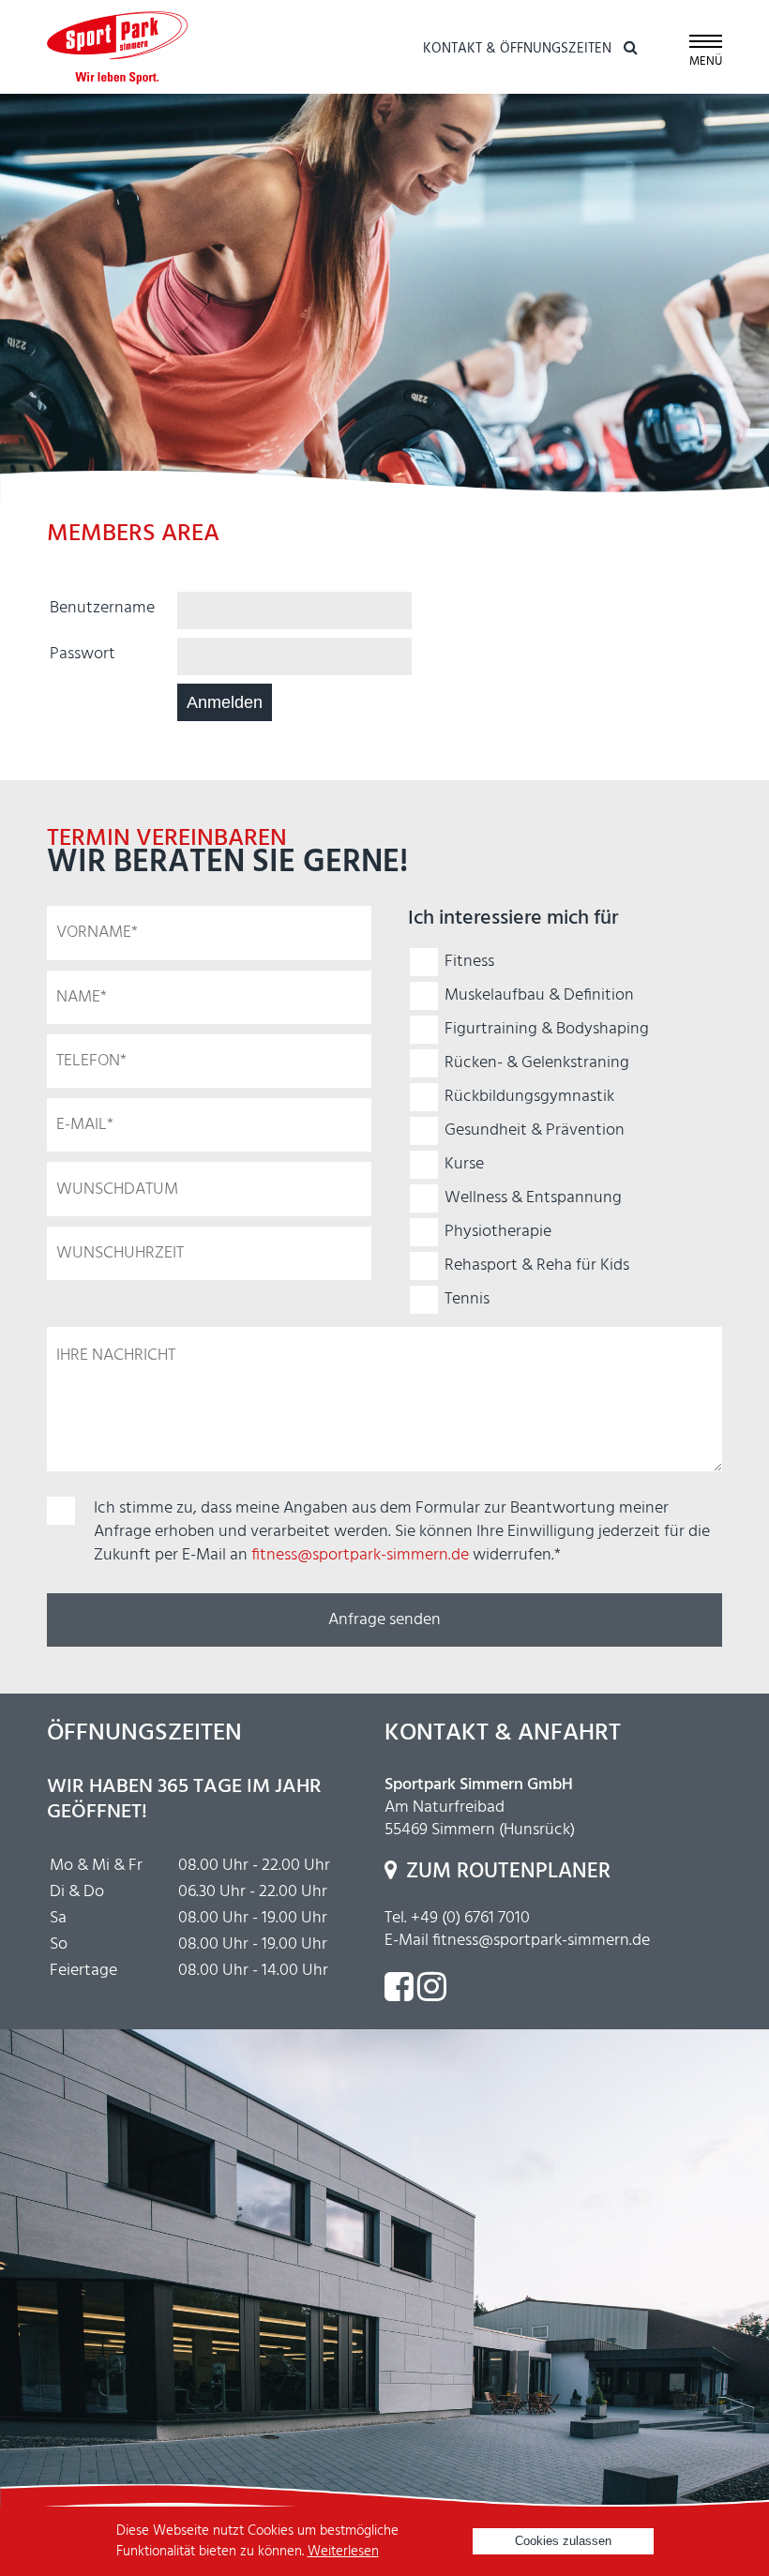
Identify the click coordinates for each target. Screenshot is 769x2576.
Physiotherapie (498, 1232)
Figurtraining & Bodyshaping (547, 1029)
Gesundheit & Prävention (535, 1130)
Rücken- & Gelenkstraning (537, 1063)
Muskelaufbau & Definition (539, 995)
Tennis (467, 1299)
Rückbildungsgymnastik (529, 1097)
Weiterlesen (343, 2552)
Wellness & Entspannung (533, 1198)
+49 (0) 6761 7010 (470, 1918)
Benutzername (102, 608)
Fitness (469, 962)
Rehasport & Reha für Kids (537, 1265)
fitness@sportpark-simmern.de (360, 1555)
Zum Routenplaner (508, 1872)
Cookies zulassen (563, 2541)
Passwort (83, 654)
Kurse (464, 1164)
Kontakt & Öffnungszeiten (517, 49)
